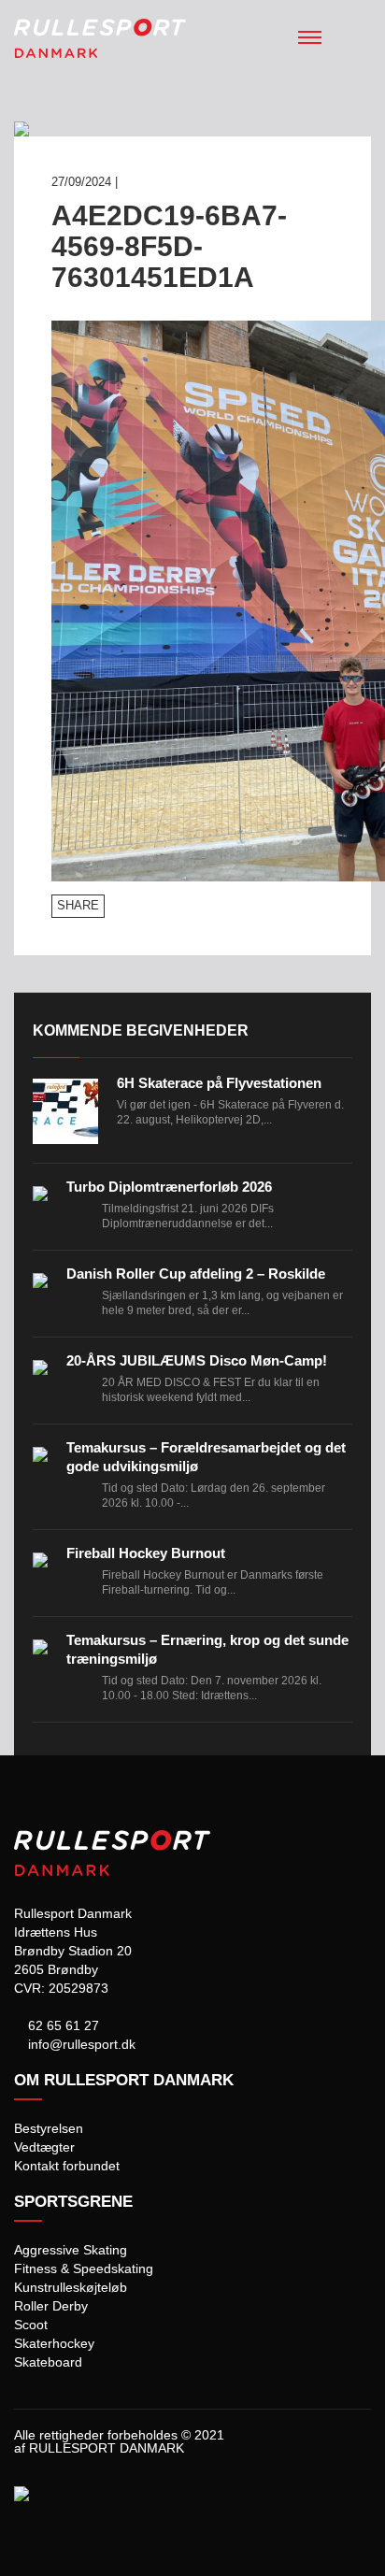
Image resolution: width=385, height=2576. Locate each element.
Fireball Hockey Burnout (146, 1553)
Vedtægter (44, 2147)
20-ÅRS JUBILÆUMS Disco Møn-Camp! (197, 1360)
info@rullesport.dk (80, 2044)
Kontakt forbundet (67, 2166)
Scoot (31, 2325)
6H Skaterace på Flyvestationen (219, 1083)
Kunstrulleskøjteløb (71, 2287)
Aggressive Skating (71, 2250)
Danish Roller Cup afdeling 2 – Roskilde (196, 1274)
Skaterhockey (54, 2343)
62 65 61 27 (62, 2025)
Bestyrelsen (49, 2128)
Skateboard (48, 2362)
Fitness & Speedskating (84, 2268)
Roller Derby (51, 2306)
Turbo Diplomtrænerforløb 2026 (169, 1187)
